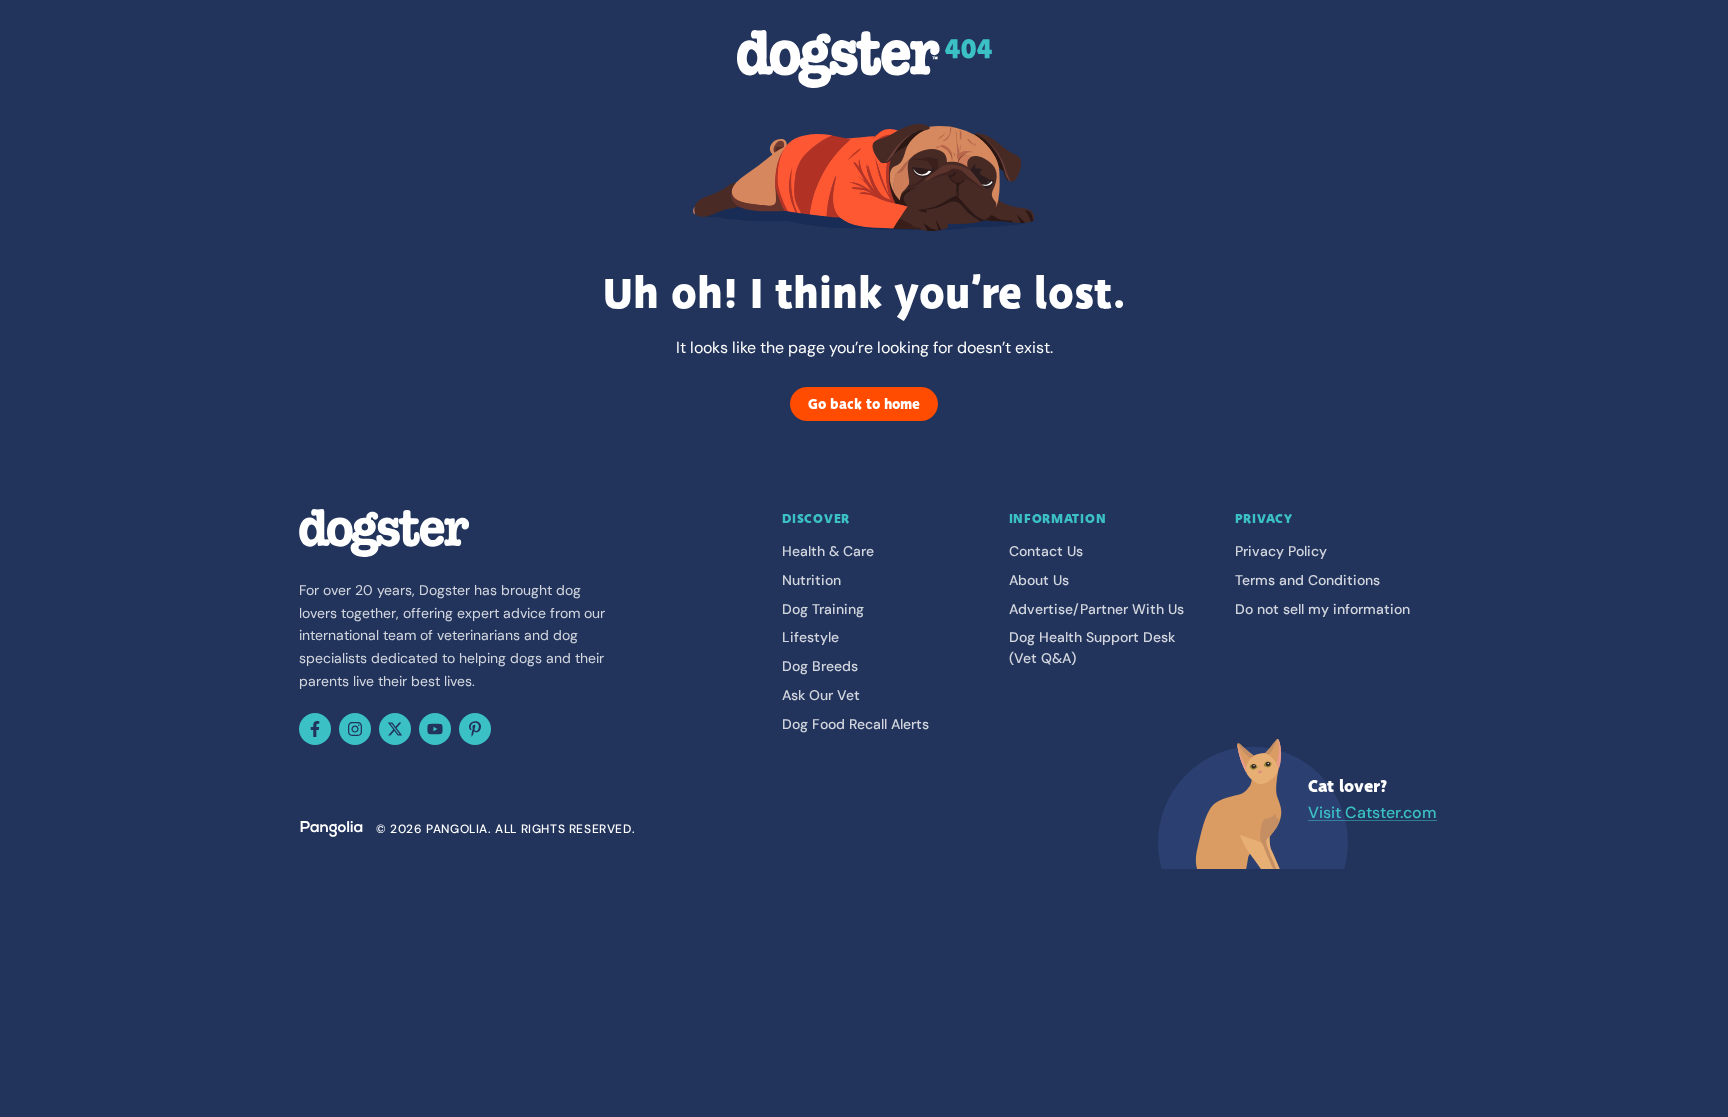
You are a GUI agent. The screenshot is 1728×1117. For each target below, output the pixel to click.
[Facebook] (315, 729)
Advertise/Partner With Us (1096, 609)
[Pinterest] (475, 729)
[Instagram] (355, 729)
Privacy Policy (1281, 551)
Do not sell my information (1322, 609)
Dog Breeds (820, 666)
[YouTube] (435, 729)
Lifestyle (810, 637)
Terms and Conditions (1307, 580)
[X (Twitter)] (395, 729)
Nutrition (811, 580)
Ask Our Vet (821, 695)
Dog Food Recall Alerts (855, 724)
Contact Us (1046, 551)
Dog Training (823, 609)
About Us (1039, 580)
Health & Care (828, 551)
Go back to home (864, 404)
